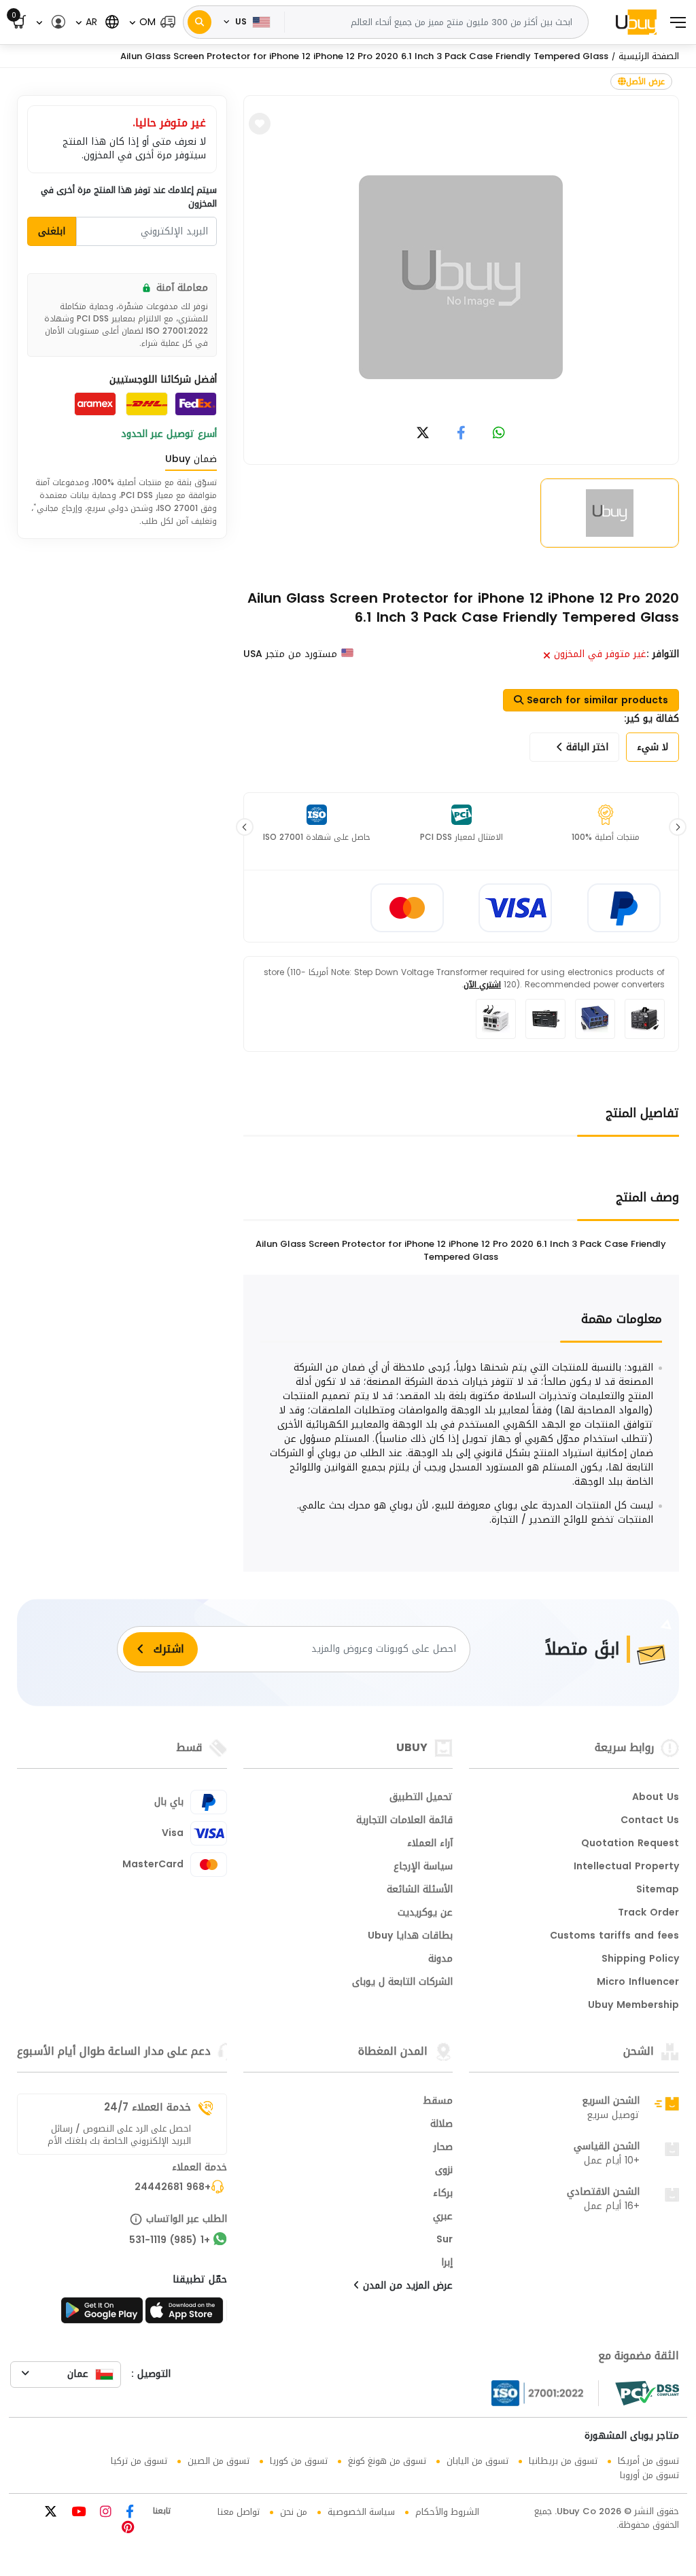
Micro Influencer (638, 1983)
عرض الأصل (645, 82)
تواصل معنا (239, 2512)
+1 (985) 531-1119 (170, 2241)
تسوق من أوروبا (649, 2475)
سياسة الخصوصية (361, 2512)
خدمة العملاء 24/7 (147, 2107)
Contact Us (650, 1821)
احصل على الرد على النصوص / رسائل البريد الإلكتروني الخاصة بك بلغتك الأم (119, 2135)
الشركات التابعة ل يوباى (402, 1983)
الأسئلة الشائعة (420, 1890)
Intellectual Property (626, 1867)
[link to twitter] (423, 434)
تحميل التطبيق (421, 1798)
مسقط (438, 2102)
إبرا (447, 2263)
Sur (445, 2240)
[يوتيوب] (77, 2513)
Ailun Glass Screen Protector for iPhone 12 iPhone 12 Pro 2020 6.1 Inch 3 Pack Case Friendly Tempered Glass (364, 56)
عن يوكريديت (425, 1913)
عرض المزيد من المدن (406, 2287)
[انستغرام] (104, 2513)
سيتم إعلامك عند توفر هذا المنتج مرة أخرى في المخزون (129, 197)
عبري (443, 2217)
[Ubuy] (636, 22)
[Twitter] (51, 2513)
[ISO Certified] (545, 2393)
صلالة (441, 2125)
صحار (443, 2148)
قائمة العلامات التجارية (404, 1821)
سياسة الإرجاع (423, 1867)
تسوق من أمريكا (648, 2461)
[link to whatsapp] (499, 434)
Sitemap (658, 1890)
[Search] (199, 22)
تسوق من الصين (219, 2461)
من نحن (294, 2512)
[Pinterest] (128, 2529)
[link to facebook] (461, 434)
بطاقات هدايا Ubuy (410, 1937)
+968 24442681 (173, 2188)
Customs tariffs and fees (614, 1937)
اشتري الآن (482, 985)
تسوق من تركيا (139, 2461)
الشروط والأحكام (447, 2512)
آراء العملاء (430, 1844)
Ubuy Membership (633, 2006)
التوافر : (663, 654)
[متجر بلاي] (102, 2314)
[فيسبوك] (128, 2513)
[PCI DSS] (647, 2393)
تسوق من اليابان (477, 2461)
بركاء (443, 2194)
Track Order (648, 1913)
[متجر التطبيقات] (186, 2314)
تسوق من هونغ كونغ (387, 2461)
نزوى (444, 2171)
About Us (656, 1798)
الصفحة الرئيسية (649, 56)
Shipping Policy (640, 1960)
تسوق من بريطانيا (563, 2461)
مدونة (440, 1960)
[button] (152, 22)
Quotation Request (630, 1844)
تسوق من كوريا (299, 2461)
